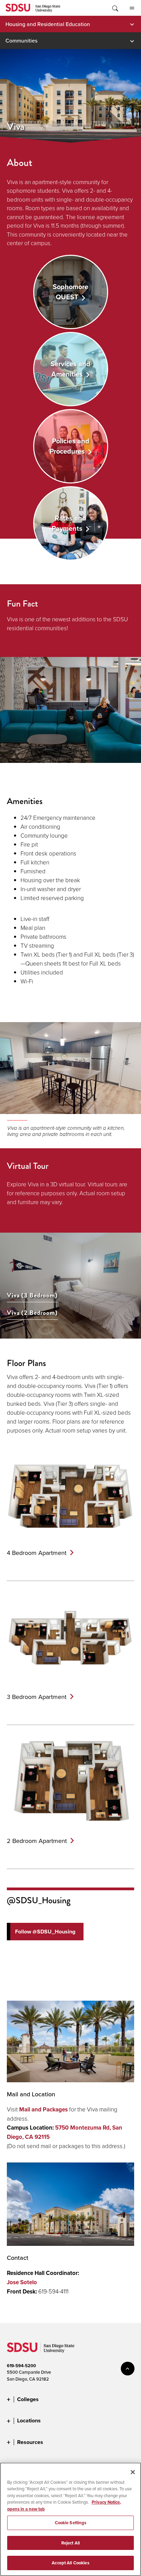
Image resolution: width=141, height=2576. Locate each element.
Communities (21, 40)
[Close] (133, 2472)
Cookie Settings (71, 2523)
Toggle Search (115, 8)
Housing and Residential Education (48, 24)
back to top (128, 2369)
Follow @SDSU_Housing (45, 1932)
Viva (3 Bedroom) (32, 1296)
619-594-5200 (21, 2366)
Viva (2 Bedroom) (32, 1313)
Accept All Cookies (70, 2563)
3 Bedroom (37, 1697)
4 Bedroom (37, 1553)
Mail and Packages (43, 2110)
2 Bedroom (37, 1841)
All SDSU (132, 8)
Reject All (70, 2543)
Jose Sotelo (22, 2282)
